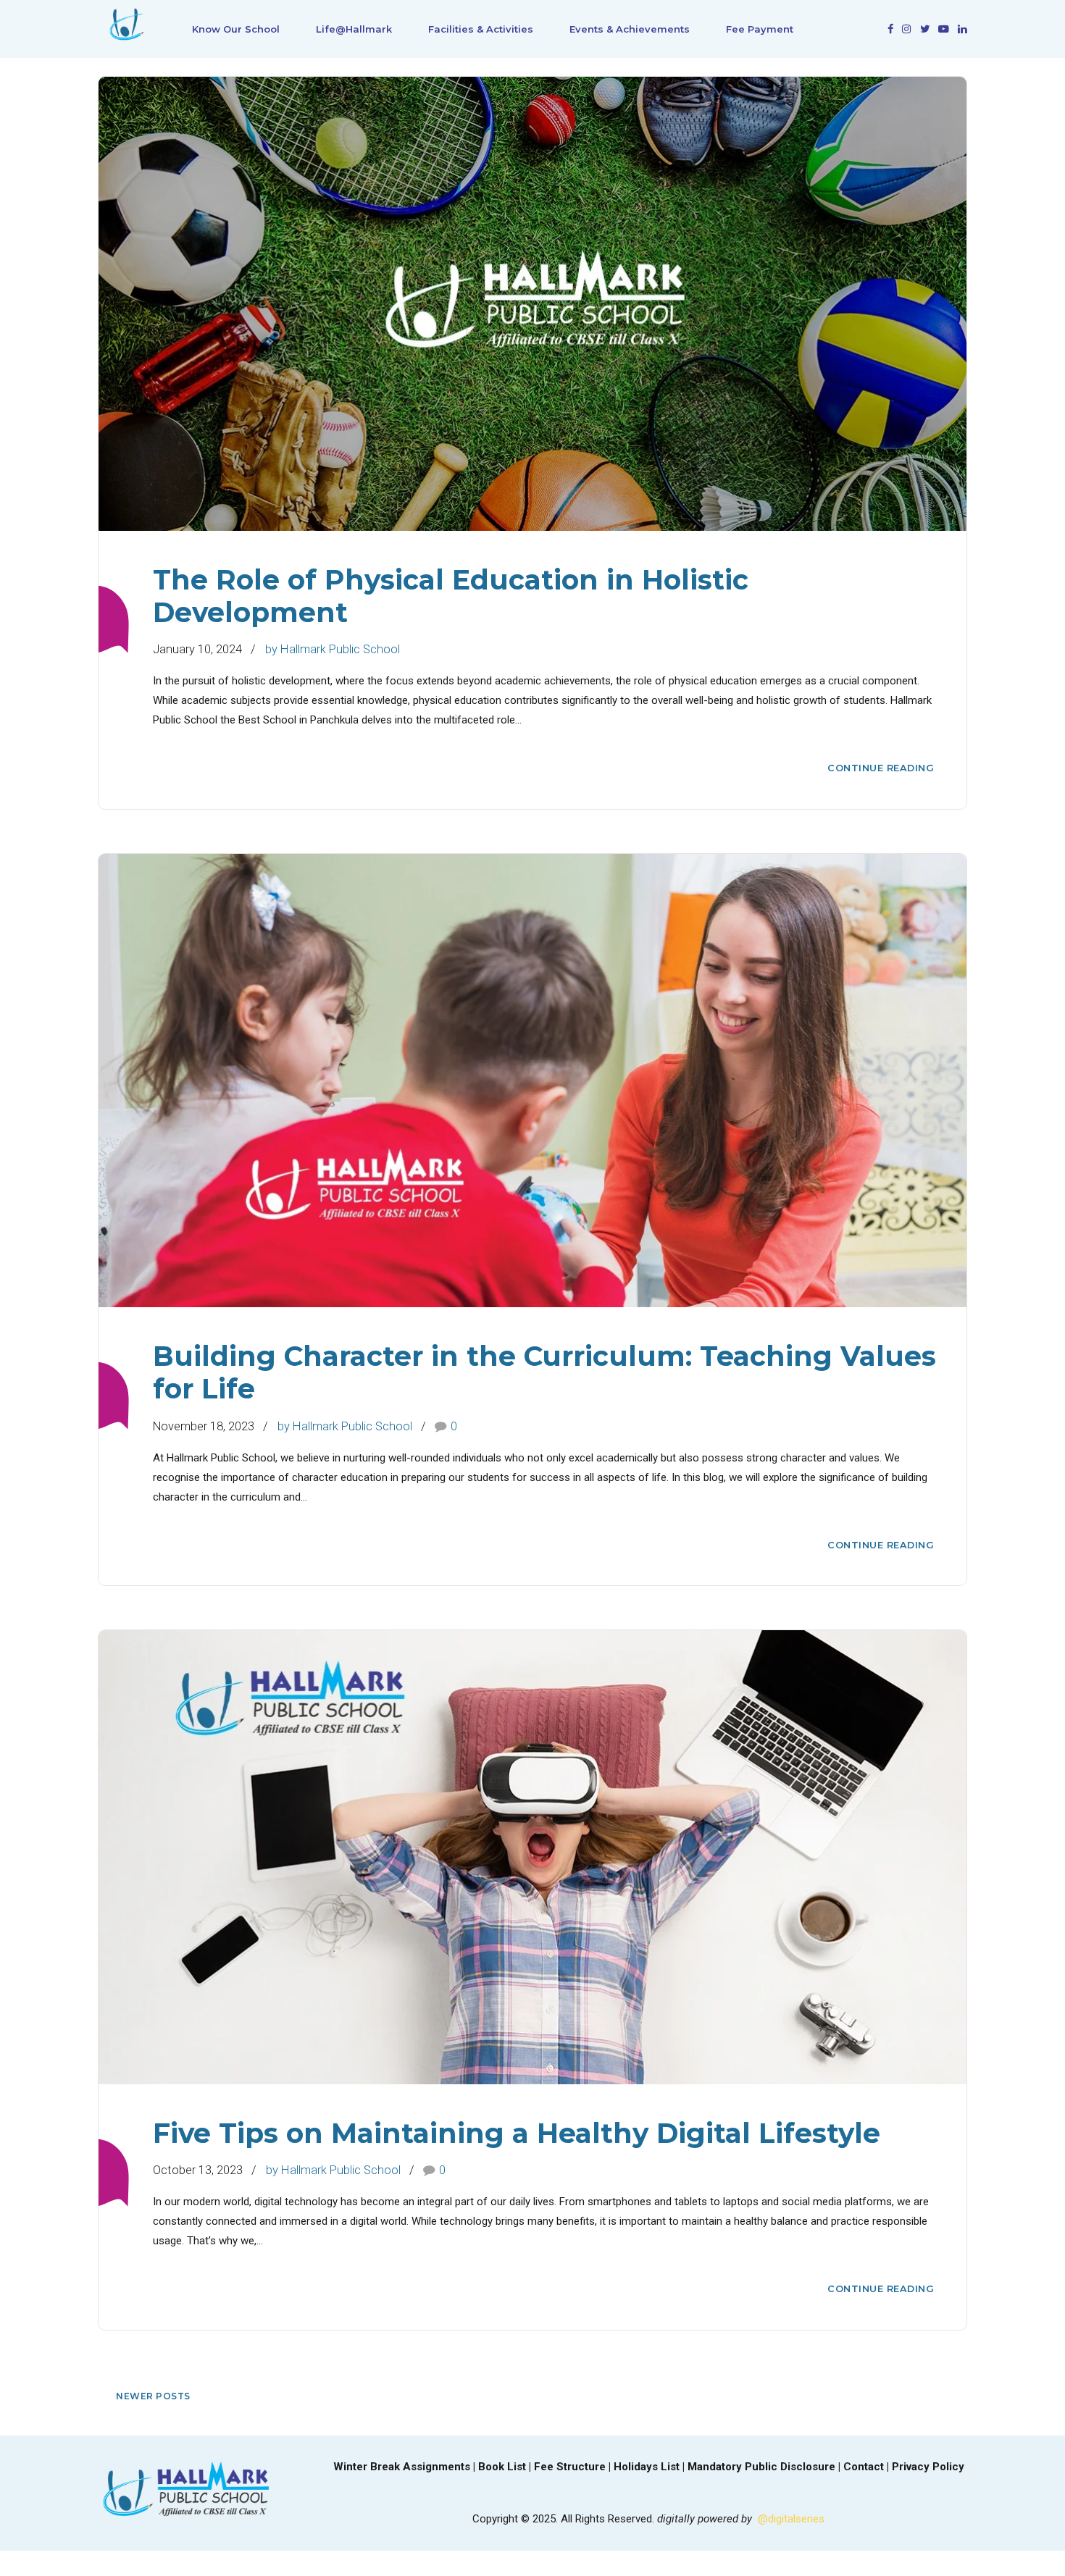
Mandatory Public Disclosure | (765, 2467)
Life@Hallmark (354, 29)
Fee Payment (760, 29)
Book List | (506, 2467)
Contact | (868, 2467)
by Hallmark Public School (333, 649)
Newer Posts (153, 2396)
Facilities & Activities (481, 29)
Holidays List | (651, 2467)
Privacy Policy (928, 2467)
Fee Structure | (574, 2467)
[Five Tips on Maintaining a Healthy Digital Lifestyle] (532, 1857)
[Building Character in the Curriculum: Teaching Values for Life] (532, 1081)
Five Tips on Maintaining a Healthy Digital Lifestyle (517, 2133)
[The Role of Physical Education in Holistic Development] (532, 304)
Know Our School (236, 29)
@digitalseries (791, 2519)
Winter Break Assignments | (406, 2467)
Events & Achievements (630, 29)
